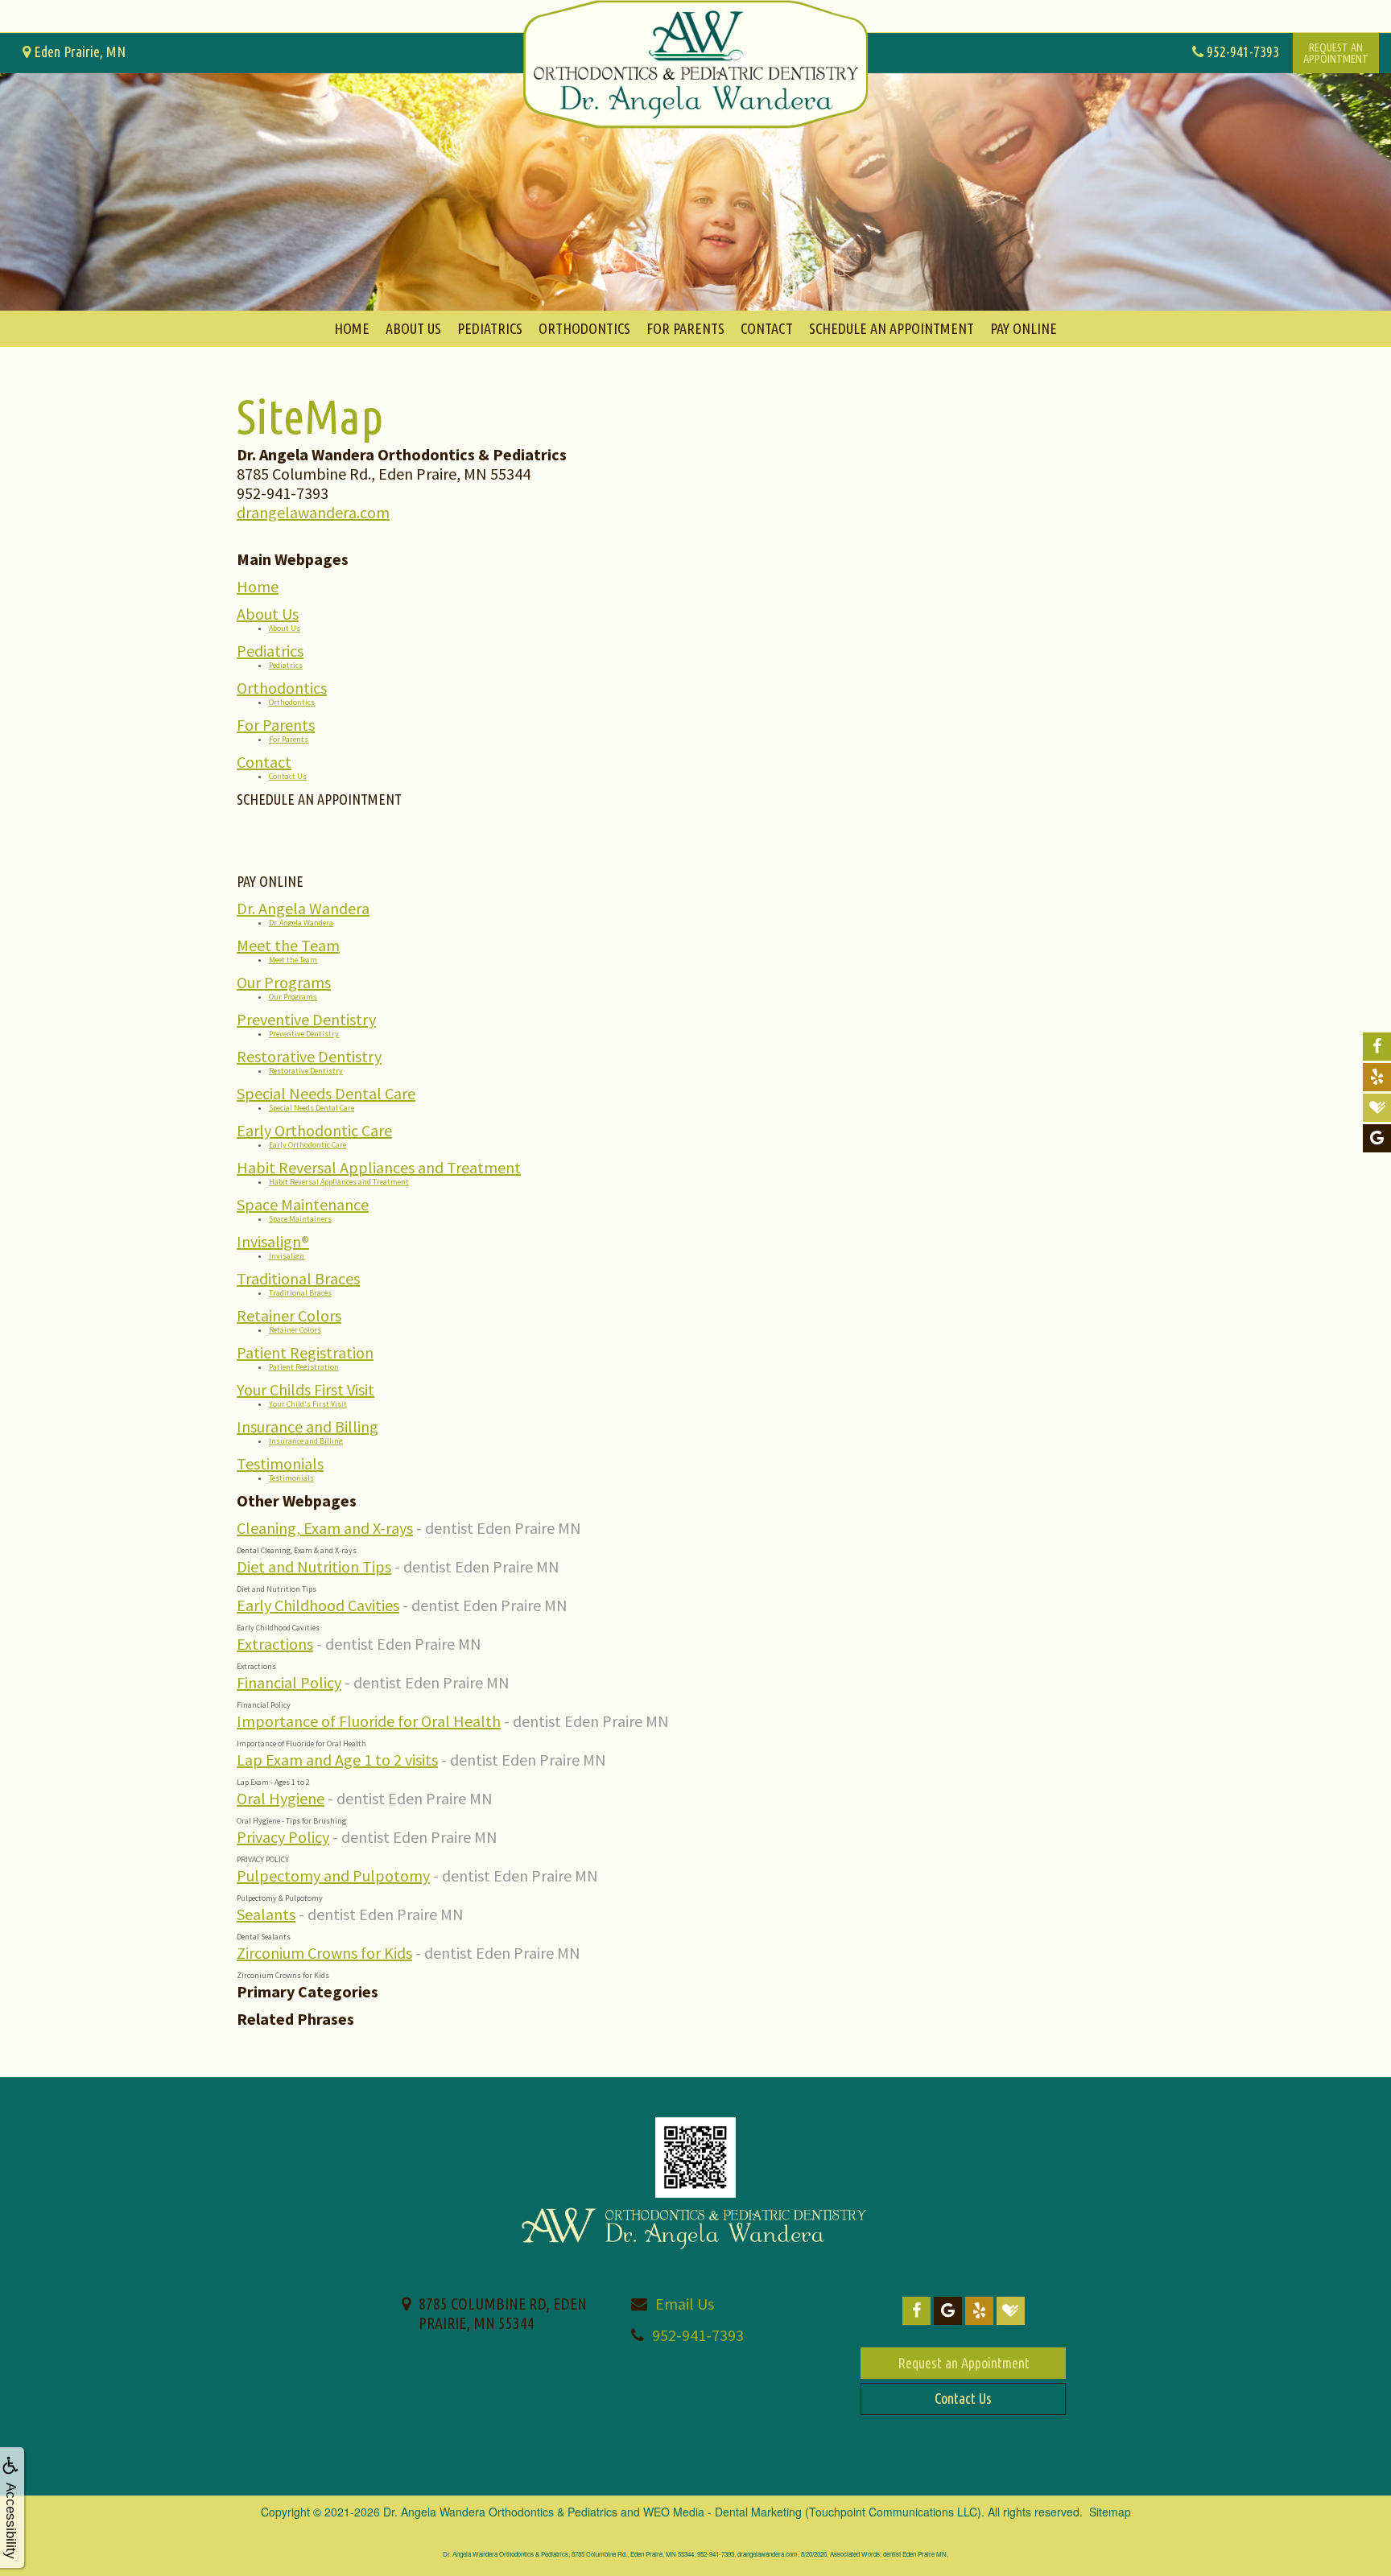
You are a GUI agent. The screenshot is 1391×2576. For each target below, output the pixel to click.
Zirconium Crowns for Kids (324, 1953)
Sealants (266, 1914)
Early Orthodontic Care (314, 1130)
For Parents (685, 328)
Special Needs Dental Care (326, 1093)
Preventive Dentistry (306, 1019)
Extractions (275, 1644)
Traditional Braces (298, 1278)
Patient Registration (305, 1352)
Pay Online (1024, 328)
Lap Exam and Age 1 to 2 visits (337, 1760)
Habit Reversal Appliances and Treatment (379, 1167)
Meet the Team (288, 945)
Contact (767, 328)
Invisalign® (273, 1241)
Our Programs (284, 982)
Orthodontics (584, 328)
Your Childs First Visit (305, 1389)
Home (352, 328)
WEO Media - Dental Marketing (722, 2512)
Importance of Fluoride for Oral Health (369, 1721)
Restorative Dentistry (309, 1056)
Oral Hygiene (281, 1798)
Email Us (685, 2304)
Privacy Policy (283, 1837)
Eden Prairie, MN (78, 52)
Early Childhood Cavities (318, 1605)
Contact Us (288, 776)
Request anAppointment (1336, 53)
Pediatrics (490, 328)
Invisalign (287, 1256)
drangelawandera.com (313, 512)
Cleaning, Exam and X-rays (325, 1528)
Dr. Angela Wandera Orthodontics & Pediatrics (500, 2512)
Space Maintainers (300, 1219)
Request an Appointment (964, 2363)
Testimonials (280, 1463)
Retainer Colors (289, 1315)
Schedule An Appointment (892, 328)
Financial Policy (289, 1682)
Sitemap (1110, 2512)
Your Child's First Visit (308, 1404)
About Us (413, 328)
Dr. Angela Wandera (303, 908)
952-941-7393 (698, 2335)
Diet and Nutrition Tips (314, 1566)
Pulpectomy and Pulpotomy (333, 1875)
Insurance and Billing (308, 1426)
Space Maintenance (303, 1204)
